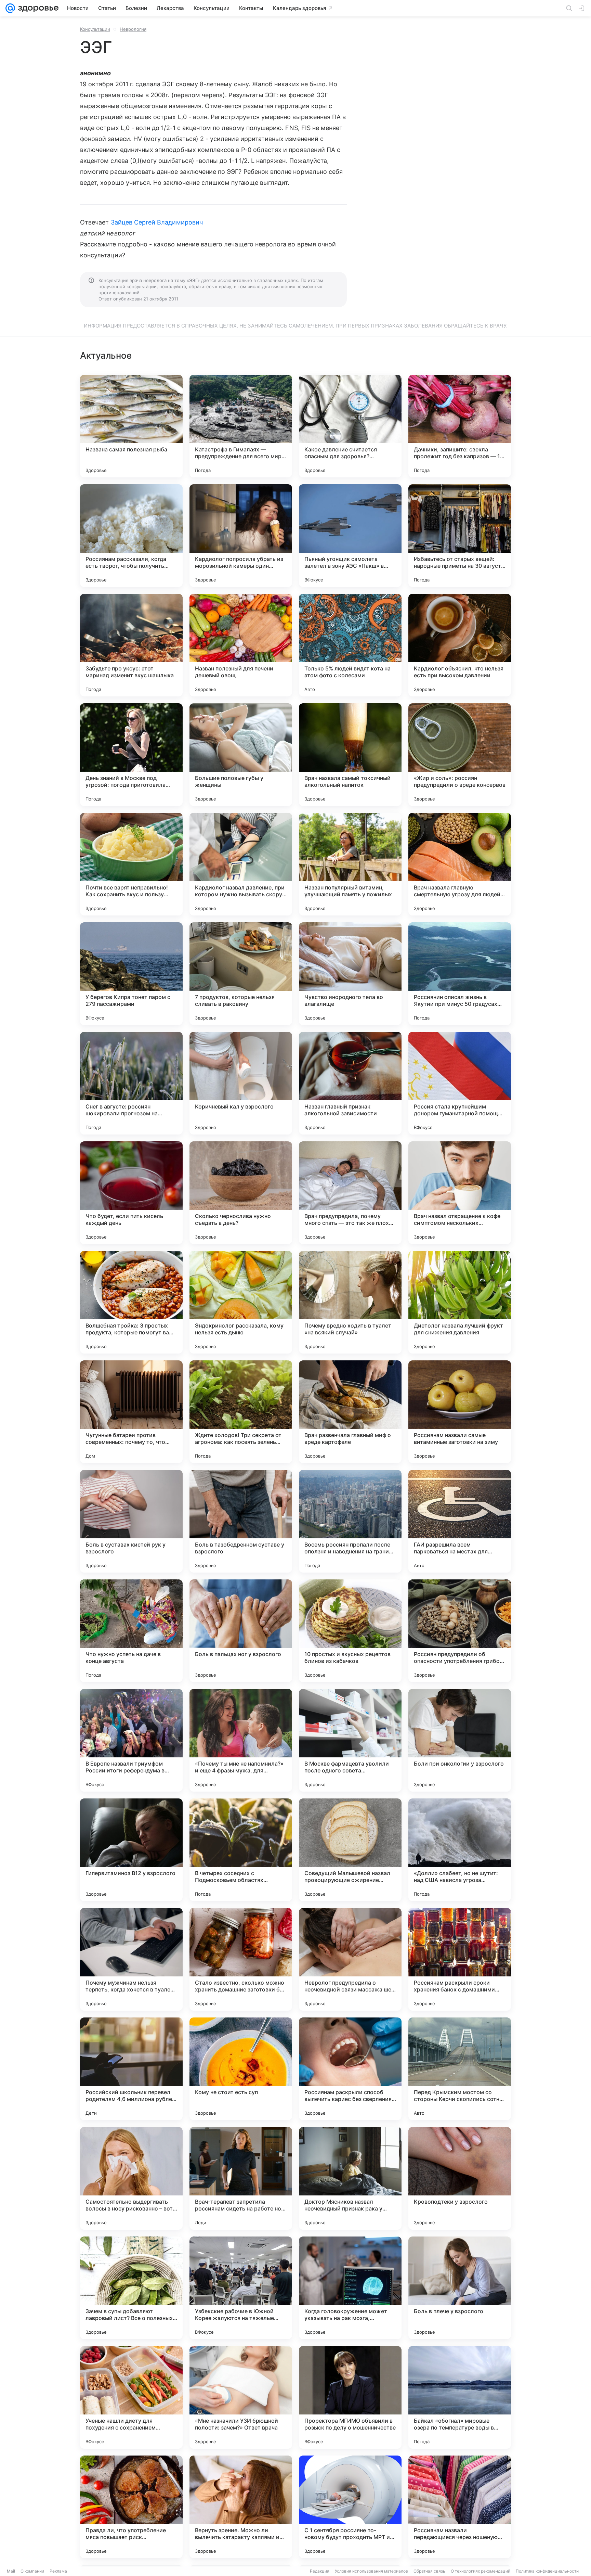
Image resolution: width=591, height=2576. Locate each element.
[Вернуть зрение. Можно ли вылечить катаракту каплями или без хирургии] (241, 2507)
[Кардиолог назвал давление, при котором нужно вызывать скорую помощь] (241, 864)
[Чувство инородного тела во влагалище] (350, 974)
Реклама (58, 2571)
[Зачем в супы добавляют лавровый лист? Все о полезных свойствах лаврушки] (131, 2288)
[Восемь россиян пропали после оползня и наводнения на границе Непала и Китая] (350, 1521)
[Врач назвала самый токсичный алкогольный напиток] (350, 755)
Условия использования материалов (371, 2571)
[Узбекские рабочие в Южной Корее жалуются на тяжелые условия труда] (241, 2288)
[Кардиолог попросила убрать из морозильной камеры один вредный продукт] (241, 536)
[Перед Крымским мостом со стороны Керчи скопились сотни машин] (460, 2069)
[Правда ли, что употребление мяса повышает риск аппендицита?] (131, 2507)
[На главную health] (37, 8)
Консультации (95, 29)
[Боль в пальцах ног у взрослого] (241, 1631)
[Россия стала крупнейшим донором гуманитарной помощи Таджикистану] (460, 1083)
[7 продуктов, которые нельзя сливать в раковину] (241, 974)
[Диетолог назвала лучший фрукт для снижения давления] (460, 1302)
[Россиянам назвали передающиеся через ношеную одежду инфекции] (460, 2507)
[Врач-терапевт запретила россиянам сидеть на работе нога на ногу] (241, 2178)
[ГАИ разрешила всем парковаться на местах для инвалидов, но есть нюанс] (460, 1521)
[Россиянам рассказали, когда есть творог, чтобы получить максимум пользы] (131, 536)
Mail (11, 2571)
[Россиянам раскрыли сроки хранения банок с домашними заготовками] (460, 1959)
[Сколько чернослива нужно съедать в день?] (241, 1193)
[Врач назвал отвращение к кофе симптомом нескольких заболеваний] (460, 1193)
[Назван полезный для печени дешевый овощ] (241, 645)
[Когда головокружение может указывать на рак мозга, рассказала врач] (350, 2288)
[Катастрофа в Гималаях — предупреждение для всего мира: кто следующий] (241, 426)
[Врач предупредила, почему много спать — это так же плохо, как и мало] (350, 1193)
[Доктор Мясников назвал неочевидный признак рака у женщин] (350, 2178)
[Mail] (10, 8)
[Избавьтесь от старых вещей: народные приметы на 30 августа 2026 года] (460, 536)
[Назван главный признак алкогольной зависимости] (350, 1083)
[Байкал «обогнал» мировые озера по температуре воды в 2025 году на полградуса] (460, 2397)
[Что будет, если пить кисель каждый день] (131, 1193)
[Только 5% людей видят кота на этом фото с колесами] (350, 645)
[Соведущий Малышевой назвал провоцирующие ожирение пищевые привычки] (350, 1850)
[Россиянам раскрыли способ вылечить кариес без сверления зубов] (350, 2069)
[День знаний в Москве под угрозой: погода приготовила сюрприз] (131, 755)
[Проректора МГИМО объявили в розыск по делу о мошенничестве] (350, 2397)
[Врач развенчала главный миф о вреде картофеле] (350, 1412)
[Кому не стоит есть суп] (241, 2069)
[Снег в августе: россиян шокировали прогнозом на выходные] (131, 1083)
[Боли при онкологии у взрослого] (460, 1740)
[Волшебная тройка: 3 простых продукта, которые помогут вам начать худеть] (131, 1302)
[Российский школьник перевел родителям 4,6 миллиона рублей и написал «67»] (131, 2069)
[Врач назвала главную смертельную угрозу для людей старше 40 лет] (460, 864)
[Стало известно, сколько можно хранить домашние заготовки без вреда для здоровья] (241, 1959)
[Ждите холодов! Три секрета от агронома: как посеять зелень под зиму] (241, 1412)
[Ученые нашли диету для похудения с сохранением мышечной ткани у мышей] (131, 2397)
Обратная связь (429, 2571)
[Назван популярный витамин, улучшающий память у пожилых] (350, 864)
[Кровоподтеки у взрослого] (460, 2178)
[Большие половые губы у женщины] (241, 755)
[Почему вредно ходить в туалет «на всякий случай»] (350, 1302)
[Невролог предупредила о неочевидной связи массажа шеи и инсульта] (350, 1959)
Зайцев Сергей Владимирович (157, 222)
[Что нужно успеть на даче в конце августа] (131, 1631)
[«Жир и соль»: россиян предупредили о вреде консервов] (460, 755)
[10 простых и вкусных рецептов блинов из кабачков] (350, 1631)
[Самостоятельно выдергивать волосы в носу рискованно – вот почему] (131, 2178)
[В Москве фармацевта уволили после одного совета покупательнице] (350, 1740)
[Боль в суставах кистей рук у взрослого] (131, 1521)
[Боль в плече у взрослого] (460, 2288)
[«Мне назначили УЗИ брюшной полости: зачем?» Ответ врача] (241, 2397)
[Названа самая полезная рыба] (131, 426)
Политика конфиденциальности (547, 2571)
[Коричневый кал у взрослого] (241, 1083)
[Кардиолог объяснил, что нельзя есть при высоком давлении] (460, 645)
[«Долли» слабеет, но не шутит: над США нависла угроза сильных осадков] (460, 1850)
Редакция (320, 2571)
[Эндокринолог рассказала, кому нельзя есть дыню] (241, 1302)
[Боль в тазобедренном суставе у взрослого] (241, 1521)
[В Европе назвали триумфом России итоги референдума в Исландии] (131, 1740)
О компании (32, 2571)
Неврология (133, 29)
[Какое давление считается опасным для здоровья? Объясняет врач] (350, 426)
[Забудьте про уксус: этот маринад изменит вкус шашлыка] (131, 645)
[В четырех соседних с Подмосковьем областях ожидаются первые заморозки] (241, 1850)
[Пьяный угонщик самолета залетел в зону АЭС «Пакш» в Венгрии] (350, 536)
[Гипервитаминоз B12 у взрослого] (131, 1850)
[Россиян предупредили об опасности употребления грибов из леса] (460, 1631)
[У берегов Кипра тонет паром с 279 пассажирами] (131, 974)
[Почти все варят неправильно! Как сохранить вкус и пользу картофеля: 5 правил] (131, 864)
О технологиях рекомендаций (481, 2571)
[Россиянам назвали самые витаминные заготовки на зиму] (460, 1412)
